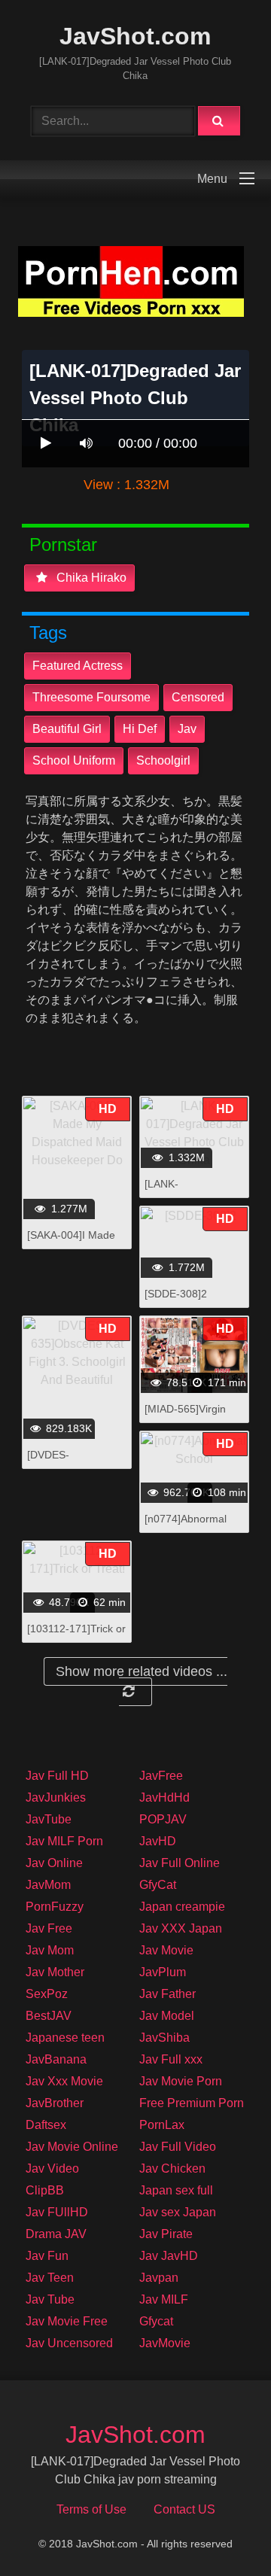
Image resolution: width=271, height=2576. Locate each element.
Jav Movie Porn (181, 2081)
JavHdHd (164, 1797)
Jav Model (167, 2016)
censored (198, 697)
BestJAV (49, 2016)
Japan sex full (176, 2190)
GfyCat (158, 1885)
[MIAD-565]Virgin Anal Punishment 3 (189, 1417)
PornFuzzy (55, 1907)
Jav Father (167, 1994)
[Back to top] (221, 2531)
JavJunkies (56, 1797)
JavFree (161, 1776)
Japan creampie (182, 1907)
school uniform (74, 760)
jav (187, 729)
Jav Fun (47, 2256)
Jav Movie (166, 1950)
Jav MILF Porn (64, 1841)
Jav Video (52, 2168)
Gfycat (156, 2321)
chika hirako (90, 578)
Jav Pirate (166, 2234)
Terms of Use (91, 2509)
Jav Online (54, 1863)
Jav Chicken (172, 2168)
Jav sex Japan (178, 2212)
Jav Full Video (178, 2147)
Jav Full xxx (171, 2059)
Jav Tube (50, 2299)
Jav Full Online (180, 1863)
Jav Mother (55, 1972)
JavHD (158, 1841)
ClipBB (45, 2190)
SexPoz (47, 1994)
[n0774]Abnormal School (186, 1527)
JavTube (49, 1819)
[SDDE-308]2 (176, 1294)
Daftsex (46, 2125)
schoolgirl (163, 760)
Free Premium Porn (192, 2103)
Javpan (159, 2278)
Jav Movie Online (72, 2147)
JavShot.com (135, 36)
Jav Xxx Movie (64, 2081)
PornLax (162, 2125)
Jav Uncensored (69, 2343)
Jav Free (49, 1928)
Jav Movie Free (67, 2321)
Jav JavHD (169, 2256)
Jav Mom (50, 1950)
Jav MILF (164, 2299)
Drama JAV (56, 2234)
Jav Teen (50, 2278)
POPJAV (163, 1819)
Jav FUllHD (57, 2212)
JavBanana (56, 2059)
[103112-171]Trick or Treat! (76, 1636)
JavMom (48, 1885)
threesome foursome (91, 697)
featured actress (78, 666)
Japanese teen (65, 2038)
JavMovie (165, 2343)
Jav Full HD (57, 1776)
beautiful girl (67, 729)
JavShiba (164, 2038)
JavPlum (163, 1972)
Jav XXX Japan (181, 1928)
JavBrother (55, 2103)
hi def (140, 729)
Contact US (184, 2509)
